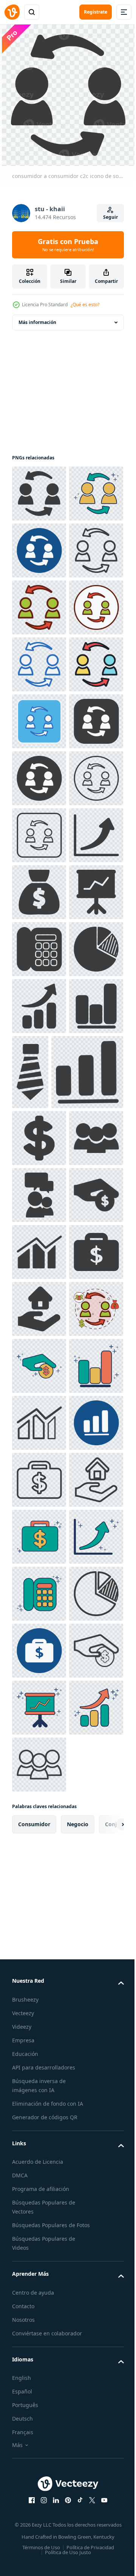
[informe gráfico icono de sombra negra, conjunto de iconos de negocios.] (39, 1951)
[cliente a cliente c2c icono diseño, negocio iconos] (39, 2122)
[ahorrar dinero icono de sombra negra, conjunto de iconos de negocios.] (39, 1894)
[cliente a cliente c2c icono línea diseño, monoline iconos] (39, 833)
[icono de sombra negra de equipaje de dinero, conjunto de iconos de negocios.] (39, 2008)
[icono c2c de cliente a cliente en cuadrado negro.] (39, 1004)
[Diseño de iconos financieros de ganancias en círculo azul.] (39, 2350)
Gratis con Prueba (68, 245)
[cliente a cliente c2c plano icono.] (39, 890)
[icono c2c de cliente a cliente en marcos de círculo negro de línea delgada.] (39, 1118)
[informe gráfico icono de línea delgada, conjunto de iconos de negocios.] (39, 2293)
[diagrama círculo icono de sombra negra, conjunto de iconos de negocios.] (39, 1459)
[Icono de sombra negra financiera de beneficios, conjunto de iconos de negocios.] (48, 1657)
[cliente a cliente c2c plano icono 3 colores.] (39, 719)
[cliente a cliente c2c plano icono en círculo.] (39, 776)
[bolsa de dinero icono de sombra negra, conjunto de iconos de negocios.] (39, 1289)
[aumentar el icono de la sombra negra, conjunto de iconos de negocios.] (39, 1516)
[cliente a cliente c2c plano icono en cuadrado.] (39, 947)
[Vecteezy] (12, 12)
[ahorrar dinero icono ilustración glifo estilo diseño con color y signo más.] (39, 2179)
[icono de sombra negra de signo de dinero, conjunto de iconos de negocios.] (39, 1723)
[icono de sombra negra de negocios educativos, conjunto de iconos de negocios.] (39, 1837)
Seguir (110, 217)
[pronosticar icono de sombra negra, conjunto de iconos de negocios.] (39, 1232)
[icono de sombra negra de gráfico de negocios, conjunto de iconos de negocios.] (39, 1573)
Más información (37, 320)
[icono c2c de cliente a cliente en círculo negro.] (39, 1061)
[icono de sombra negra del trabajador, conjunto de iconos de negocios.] (39, 1780)
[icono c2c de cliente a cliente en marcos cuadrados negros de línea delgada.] (39, 1175)
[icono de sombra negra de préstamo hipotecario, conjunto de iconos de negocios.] (39, 2065)
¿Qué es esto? (85, 305)
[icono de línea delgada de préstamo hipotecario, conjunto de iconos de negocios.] (39, 2464)
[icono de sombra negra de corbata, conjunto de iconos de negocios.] (87, 1582)
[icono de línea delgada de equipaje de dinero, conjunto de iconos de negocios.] (39, 2407)
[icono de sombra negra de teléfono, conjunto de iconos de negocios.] (39, 1402)
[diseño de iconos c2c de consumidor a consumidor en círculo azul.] (39, 605)
